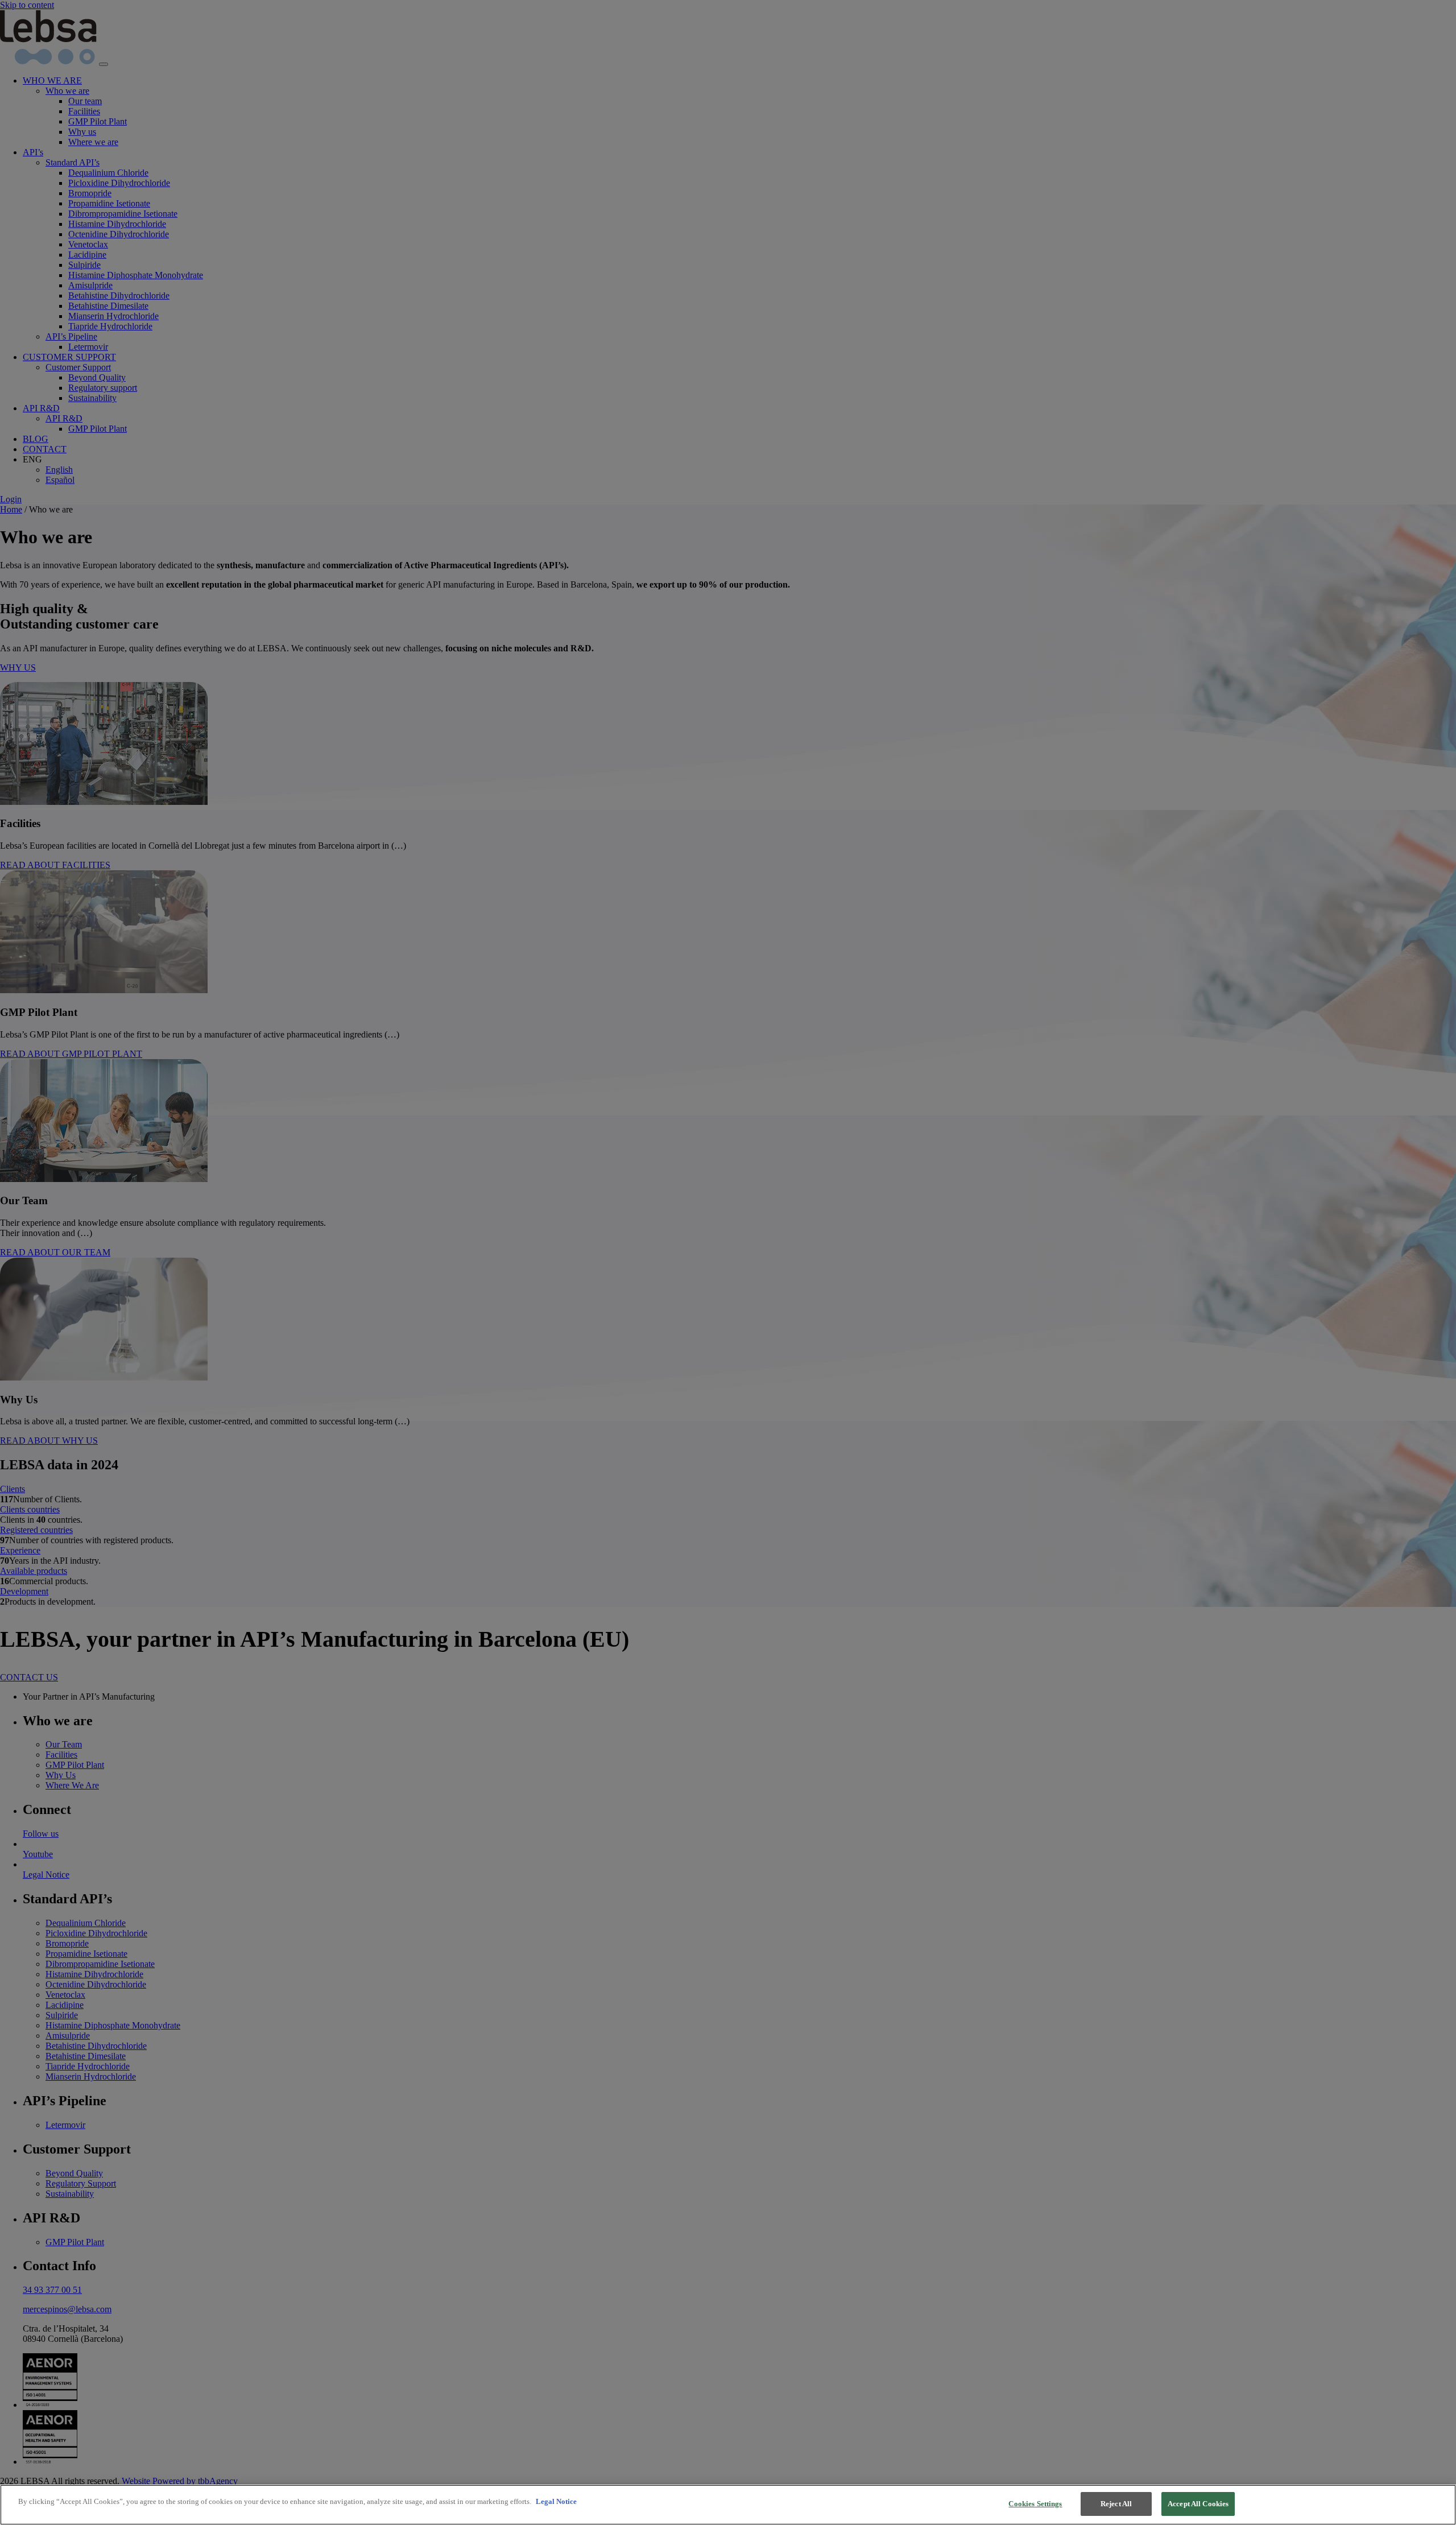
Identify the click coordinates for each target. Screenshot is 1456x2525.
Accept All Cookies (1198, 2504)
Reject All (1116, 2504)
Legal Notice (556, 2501)
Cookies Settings (1035, 2504)
